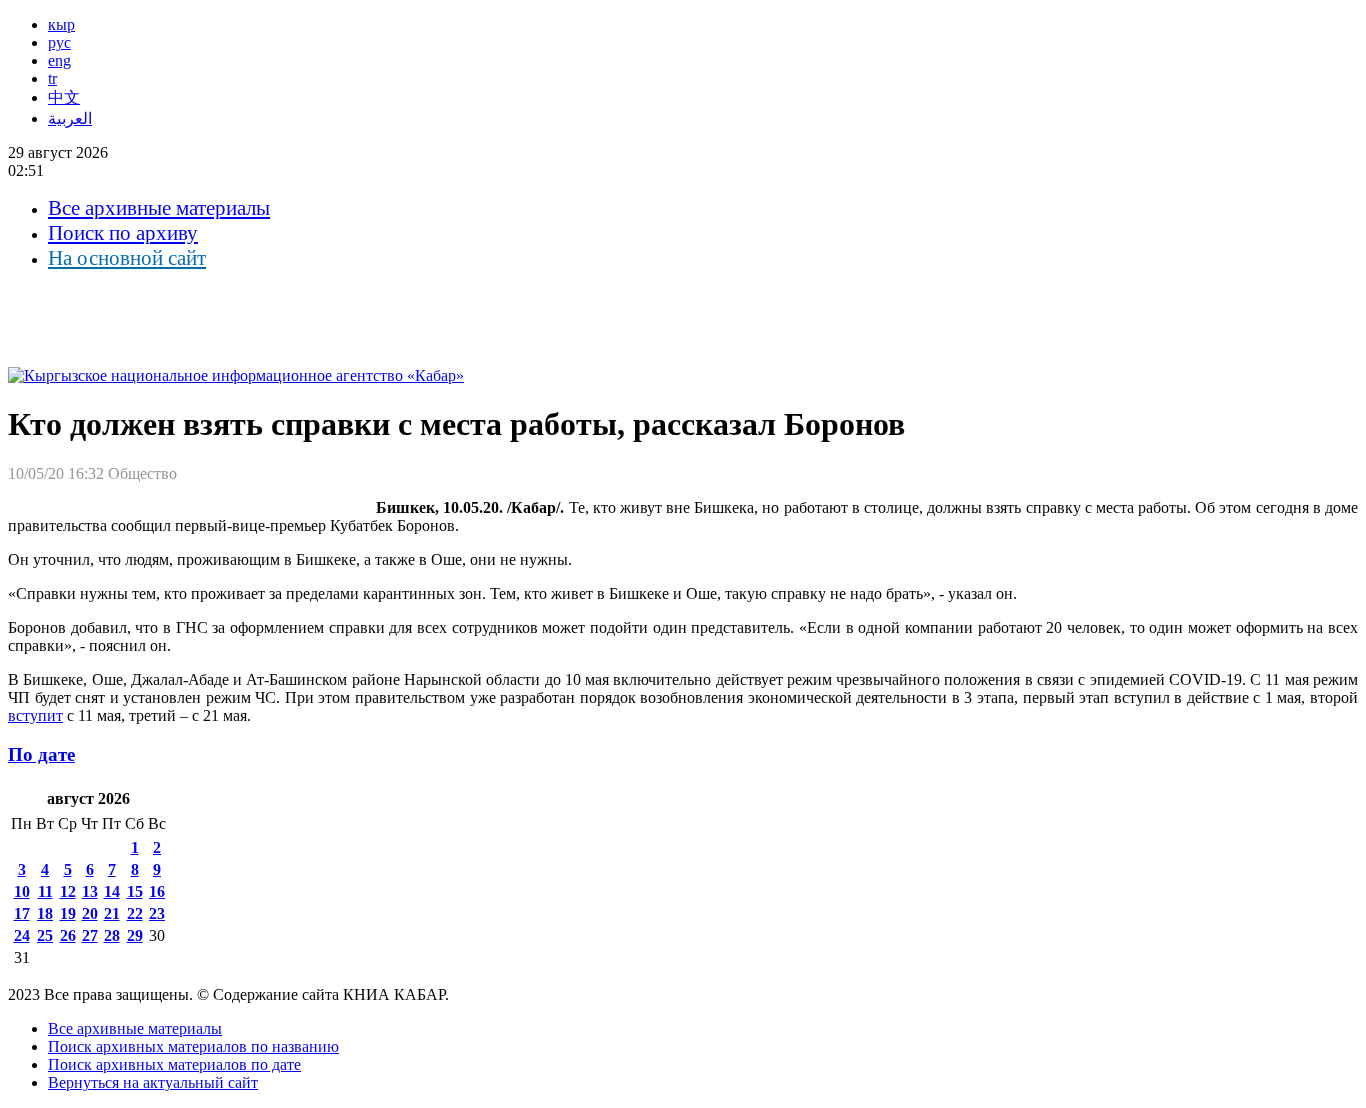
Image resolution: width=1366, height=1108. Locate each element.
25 (45, 935)
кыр (61, 24)
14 (112, 891)
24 (22, 935)
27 (90, 935)
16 (157, 891)
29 (135, 935)
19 (68, 913)
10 (22, 891)
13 (90, 891)
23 (157, 913)
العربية (70, 118)
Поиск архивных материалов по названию (193, 1046)
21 (112, 913)
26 (68, 935)
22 (135, 913)
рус (59, 42)
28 (112, 935)
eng (59, 60)
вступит (35, 715)
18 (45, 913)
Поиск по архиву (123, 233)
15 (135, 891)
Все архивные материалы (159, 208)
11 (45, 891)
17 (22, 913)
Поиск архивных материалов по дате (174, 1064)
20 (90, 913)
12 (68, 891)
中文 (64, 97)
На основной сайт (127, 258)
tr (52, 78)
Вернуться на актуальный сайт (153, 1082)
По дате (41, 754)
